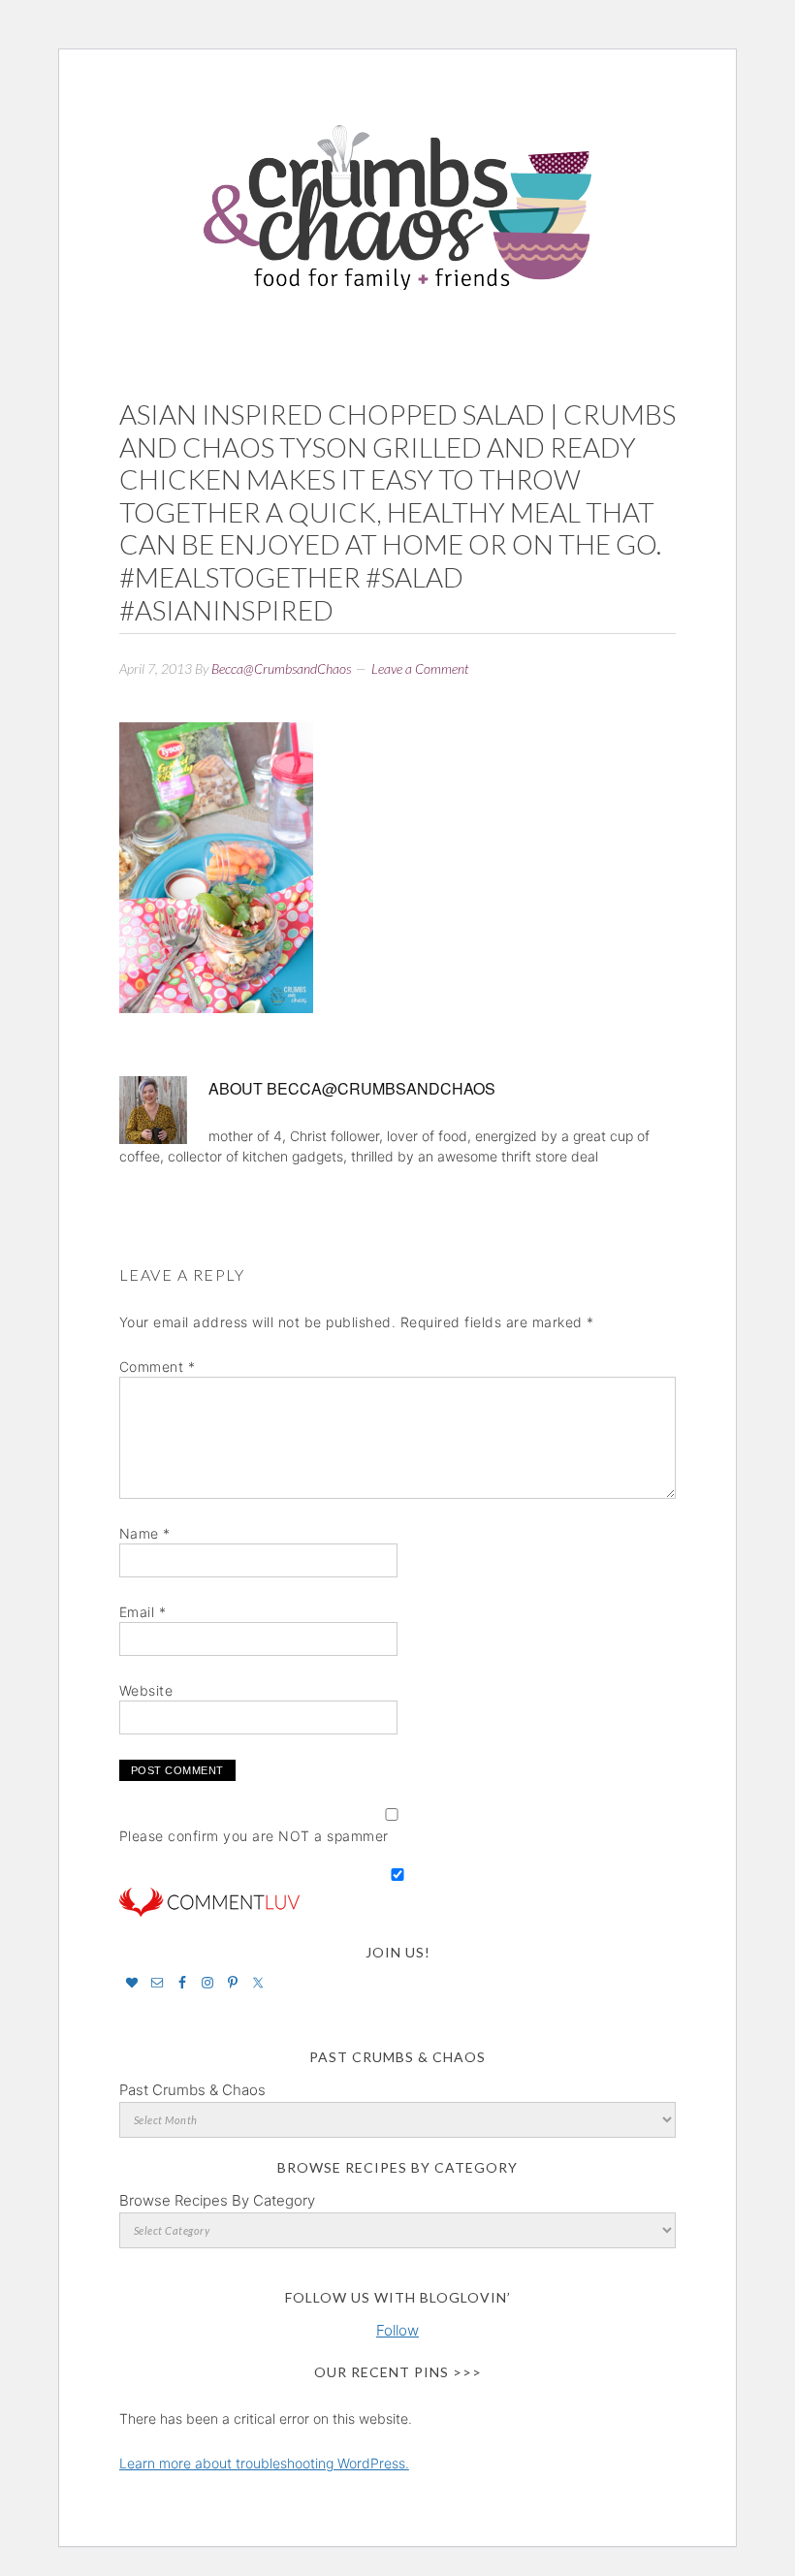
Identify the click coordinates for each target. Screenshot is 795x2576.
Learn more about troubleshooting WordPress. (264, 2463)
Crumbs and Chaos (397, 187)
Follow (397, 2330)
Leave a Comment (420, 668)
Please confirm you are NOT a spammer (254, 1836)
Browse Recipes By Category (217, 2200)
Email (143, 1612)
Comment (158, 1367)
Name (145, 1533)
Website (146, 1690)
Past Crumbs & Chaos (192, 2090)
